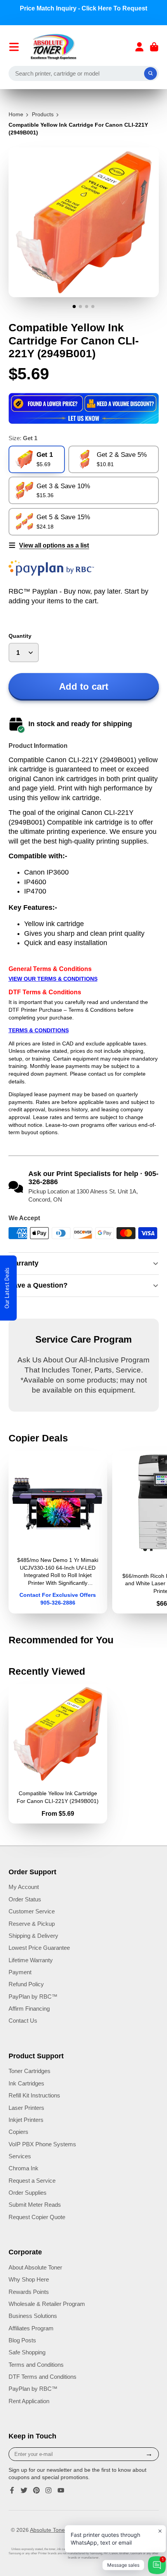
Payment (20, 1972)
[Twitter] (24, 2490)
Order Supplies (28, 2193)
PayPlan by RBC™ (33, 1997)
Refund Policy (26, 1984)
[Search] (151, 74)
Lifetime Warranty (31, 1960)
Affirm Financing (29, 2009)
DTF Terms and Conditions (43, 2377)
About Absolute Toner (35, 2267)
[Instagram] (49, 2490)
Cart (154, 47)
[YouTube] (61, 2490)
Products (43, 114)
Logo (54, 47)
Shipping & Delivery (33, 1936)
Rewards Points (29, 2292)
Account (139, 47)
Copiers (18, 2132)
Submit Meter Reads (35, 2205)
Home (16, 114)
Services (20, 2156)
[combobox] (84, 74)
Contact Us (23, 2021)
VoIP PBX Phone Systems (42, 2144)
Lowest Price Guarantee (39, 1948)
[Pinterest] (37, 2490)
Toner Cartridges (30, 2071)
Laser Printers (26, 2108)
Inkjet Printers (26, 2120)
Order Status (25, 1899)
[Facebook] (12, 2490)
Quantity (20, 636)
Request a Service (32, 2181)
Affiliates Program (31, 2328)
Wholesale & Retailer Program (47, 2304)
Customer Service (32, 1911)
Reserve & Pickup (32, 1924)
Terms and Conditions (36, 2365)
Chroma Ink (23, 2168)
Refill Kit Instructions (34, 2095)
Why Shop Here (29, 2279)
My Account (24, 1887)
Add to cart (84, 686)
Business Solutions (33, 2316)
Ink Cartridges (26, 2083)
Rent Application (29, 2401)
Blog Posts (22, 2340)
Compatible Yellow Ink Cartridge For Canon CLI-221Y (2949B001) (58, 1754)
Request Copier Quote (37, 2217)
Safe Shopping (27, 2352)
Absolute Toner (48, 2530)
